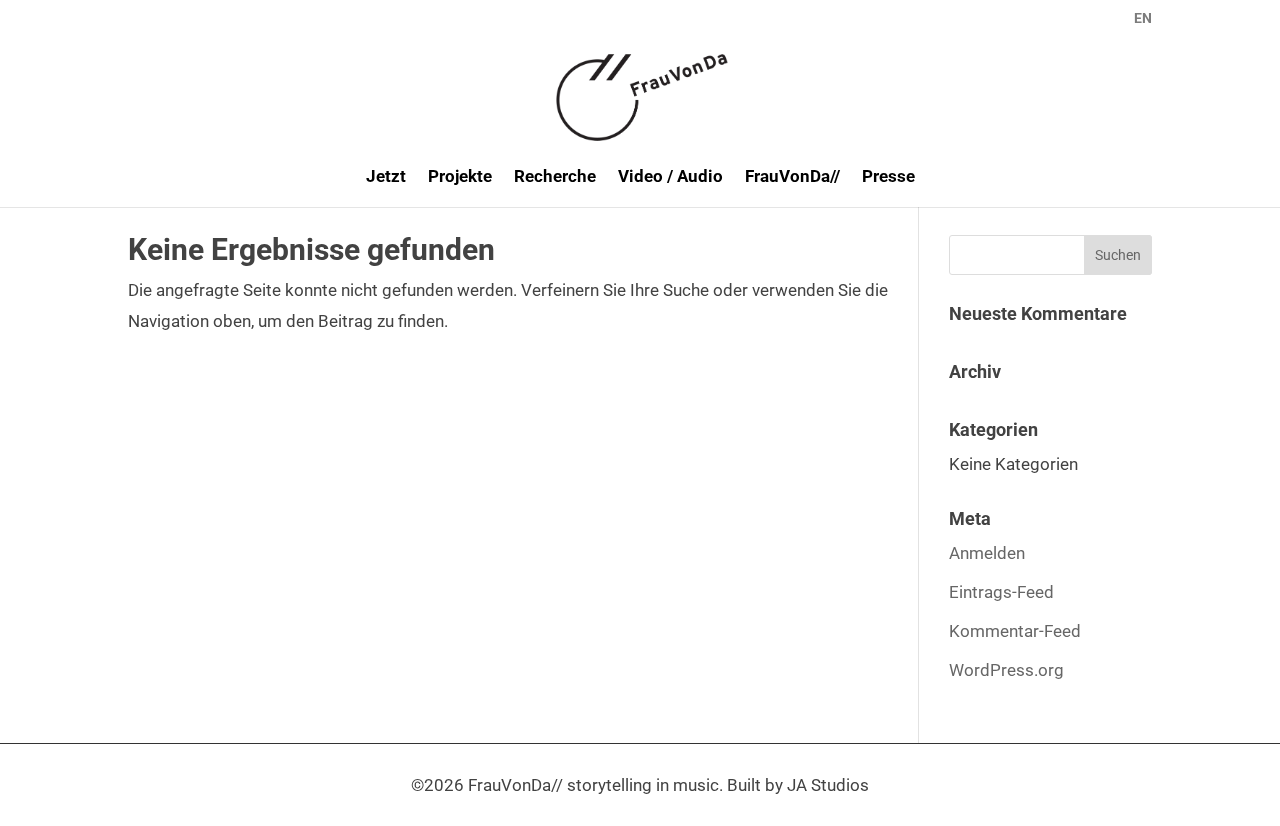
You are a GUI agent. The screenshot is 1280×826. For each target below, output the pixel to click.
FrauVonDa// (792, 177)
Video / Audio (670, 177)
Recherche (555, 177)
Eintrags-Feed (1001, 592)
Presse (888, 177)
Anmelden (987, 553)
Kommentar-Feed (1015, 631)
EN (1143, 18)
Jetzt (386, 177)
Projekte (460, 177)
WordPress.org (1006, 670)
